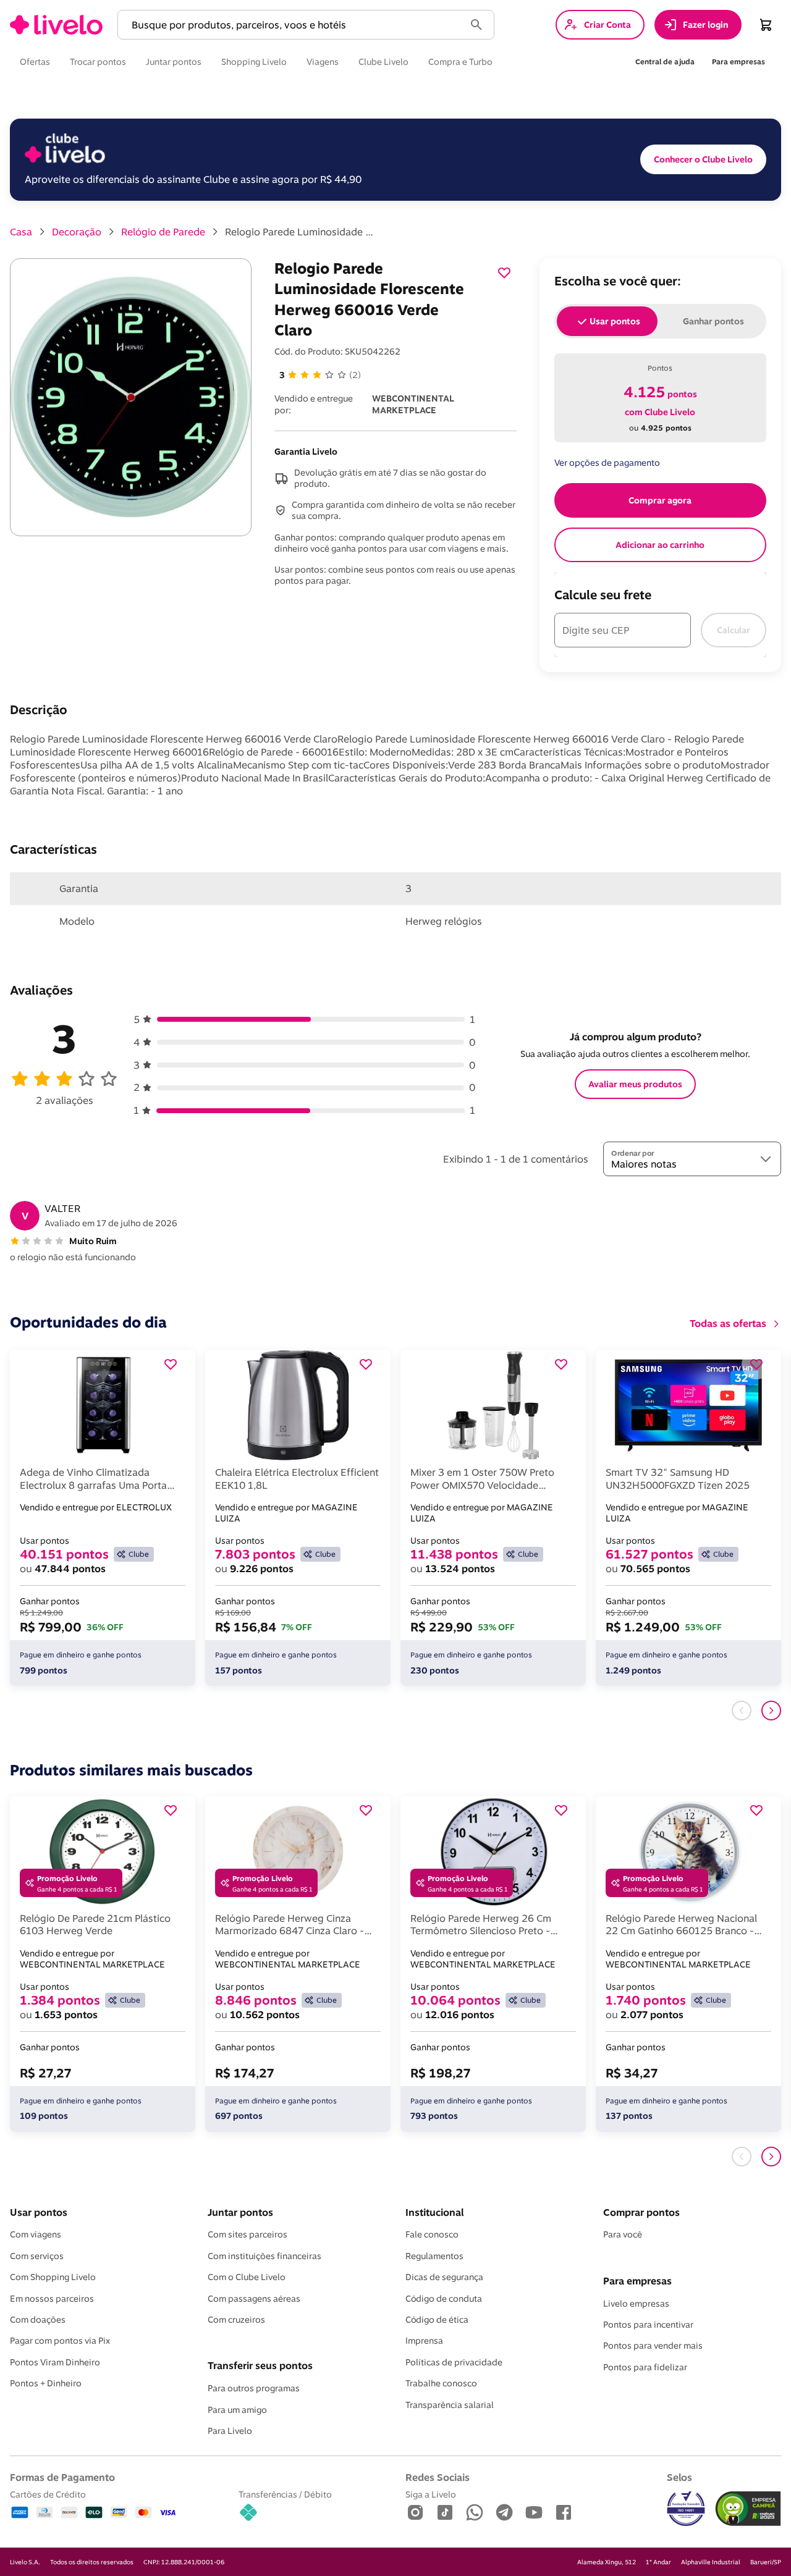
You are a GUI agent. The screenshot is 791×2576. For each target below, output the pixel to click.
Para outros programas (254, 2388)
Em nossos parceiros (52, 2299)
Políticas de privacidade (454, 2362)
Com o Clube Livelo (247, 2277)
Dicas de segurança (444, 2277)
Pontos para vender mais (653, 2346)
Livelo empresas (636, 2304)
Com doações (38, 2320)
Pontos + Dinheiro (46, 2383)
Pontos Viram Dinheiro (55, 2362)
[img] (748, 2509)
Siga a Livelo (431, 2494)
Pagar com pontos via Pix (60, 2341)
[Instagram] (415, 2513)
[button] (294, 25)
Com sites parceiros (247, 2234)
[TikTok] (445, 2513)
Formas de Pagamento (62, 2477)
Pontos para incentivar (648, 2325)
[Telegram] (504, 2513)
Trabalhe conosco (441, 2383)
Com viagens (36, 2234)
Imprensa (424, 2341)
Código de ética (437, 2320)
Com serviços (37, 2256)
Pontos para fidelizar (645, 2367)
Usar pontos (39, 2212)
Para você (623, 2234)
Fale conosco (432, 2234)
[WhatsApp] (475, 2513)
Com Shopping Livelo (53, 2277)
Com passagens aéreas (254, 2299)
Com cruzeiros (236, 2320)
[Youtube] (534, 2513)
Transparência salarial (450, 2405)
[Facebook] (564, 2513)
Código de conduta (444, 2299)
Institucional (434, 2212)
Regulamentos (434, 2256)
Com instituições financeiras (264, 2256)
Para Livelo (230, 2431)
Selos (679, 2477)
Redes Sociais (438, 2477)
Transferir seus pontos (260, 2365)
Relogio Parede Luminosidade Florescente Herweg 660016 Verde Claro (299, 232)
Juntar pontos (240, 2212)
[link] (56, 25)
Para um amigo (237, 2410)
